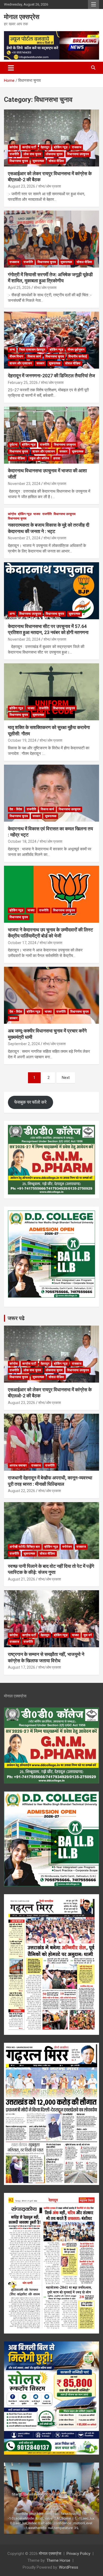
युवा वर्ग (88, 1635)
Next (66, 1078)
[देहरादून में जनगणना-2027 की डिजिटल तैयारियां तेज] (51, 340)
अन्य (12, 350)
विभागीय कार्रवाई (78, 356)
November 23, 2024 (24, 484)
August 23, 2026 (22, 186)
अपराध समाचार (18, 1465)
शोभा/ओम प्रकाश (50, 186)
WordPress (69, 2567)
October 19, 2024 (22, 740)
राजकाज (77, 147)
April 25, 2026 (19, 288)
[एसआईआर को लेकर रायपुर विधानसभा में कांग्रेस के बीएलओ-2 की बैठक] (51, 138)
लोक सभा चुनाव (32, 154)
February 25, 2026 (23, 383)
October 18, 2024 (22, 841)
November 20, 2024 (24, 639)
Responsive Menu (93, 4)
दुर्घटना (13, 445)
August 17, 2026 (22, 1667)
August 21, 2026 (22, 1579)
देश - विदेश (16, 809)
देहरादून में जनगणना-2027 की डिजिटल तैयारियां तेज (51, 376)
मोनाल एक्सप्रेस (22, 17)
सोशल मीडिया (56, 161)
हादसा (57, 458)
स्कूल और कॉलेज (39, 458)
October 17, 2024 (22, 943)
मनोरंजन (67, 1547)
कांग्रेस (14, 147)
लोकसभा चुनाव (54, 154)
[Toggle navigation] (11, 68)
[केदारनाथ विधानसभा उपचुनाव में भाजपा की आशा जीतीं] (51, 435)
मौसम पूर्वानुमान (76, 350)
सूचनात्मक (38, 161)
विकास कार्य (34, 356)
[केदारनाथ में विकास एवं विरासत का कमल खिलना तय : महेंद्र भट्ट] (51, 793)
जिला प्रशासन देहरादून (32, 350)
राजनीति (14, 154)
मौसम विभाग (16, 356)
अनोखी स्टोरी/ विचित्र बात (25, 1547)
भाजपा (37, 514)
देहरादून (45, 147)
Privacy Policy (78, 2554)
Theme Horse (58, 2560)
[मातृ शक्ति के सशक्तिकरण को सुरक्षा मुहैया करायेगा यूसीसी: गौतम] (51, 692)
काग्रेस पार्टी (29, 147)
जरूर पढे (16, 1318)
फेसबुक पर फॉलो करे (30, 1102)
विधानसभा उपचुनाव (78, 154)
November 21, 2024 (24, 538)
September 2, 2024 (24, 1044)
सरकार (40, 363)
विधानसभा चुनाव (19, 161)
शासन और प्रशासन (21, 363)
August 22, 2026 (22, 1491)
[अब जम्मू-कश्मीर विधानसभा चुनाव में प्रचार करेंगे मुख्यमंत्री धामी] (51, 995)
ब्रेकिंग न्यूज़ (61, 147)
